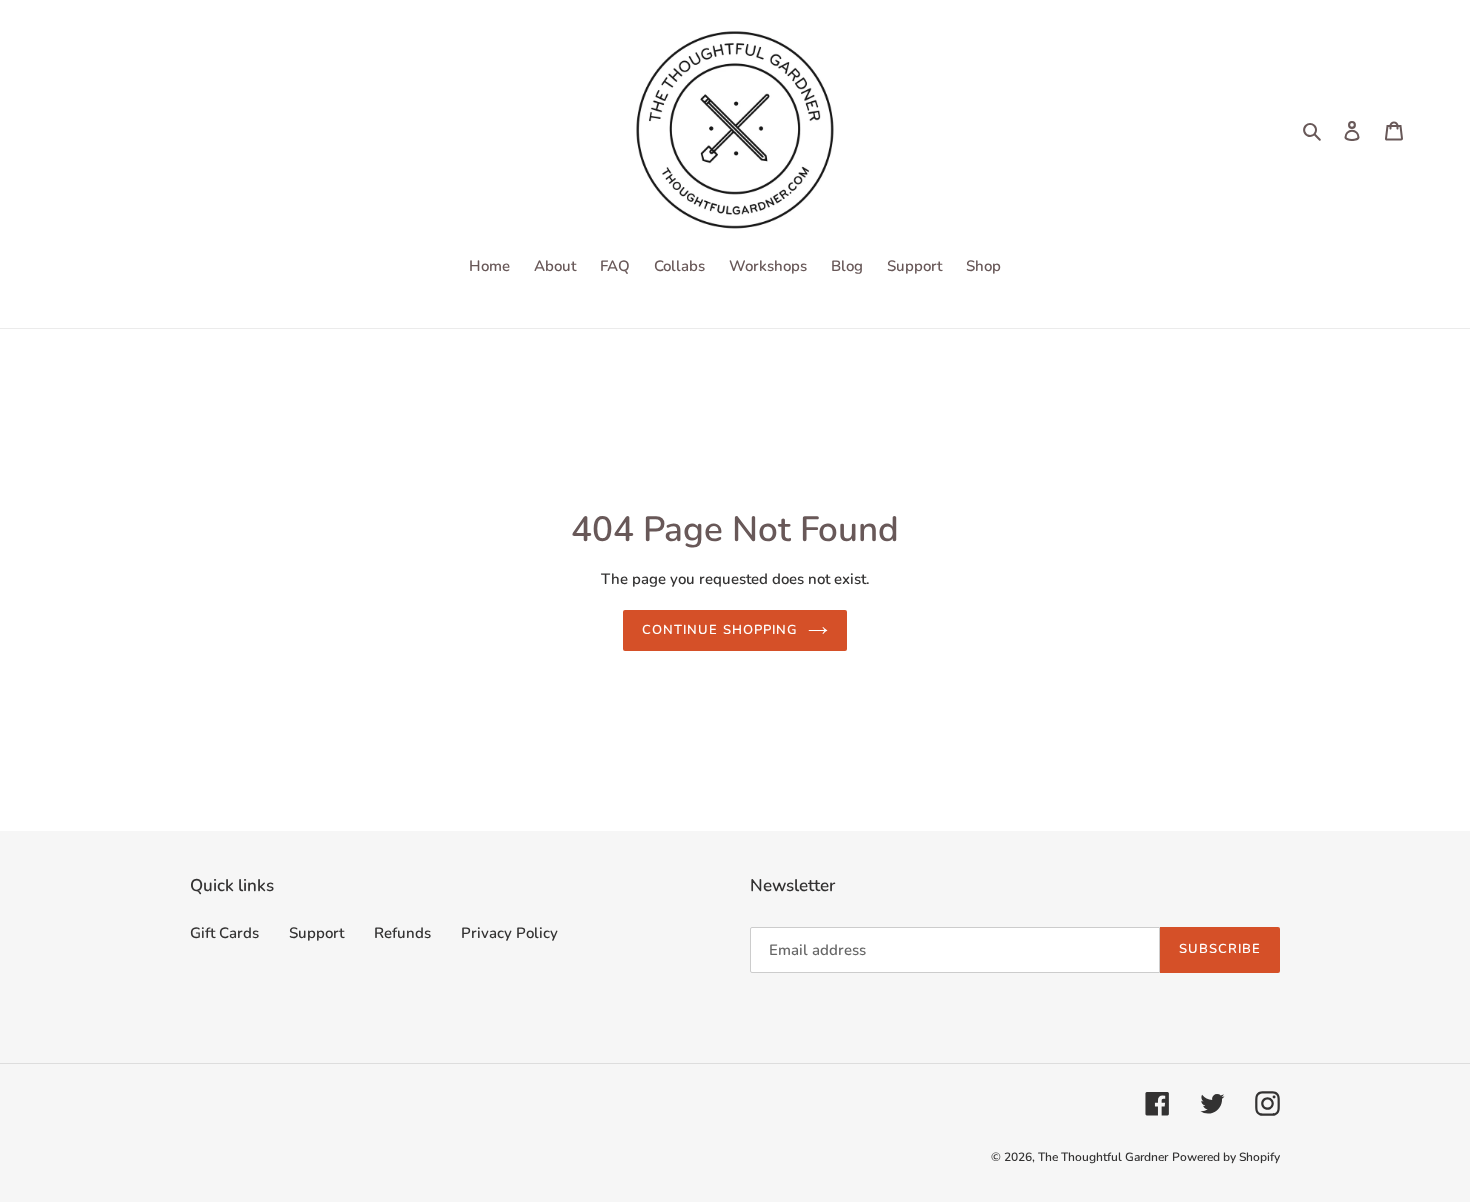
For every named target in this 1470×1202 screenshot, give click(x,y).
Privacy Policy (509, 933)
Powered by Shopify (1226, 1157)
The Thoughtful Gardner (1103, 1157)
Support (316, 933)
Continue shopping (720, 630)
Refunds (402, 933)
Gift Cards (224, 933)
